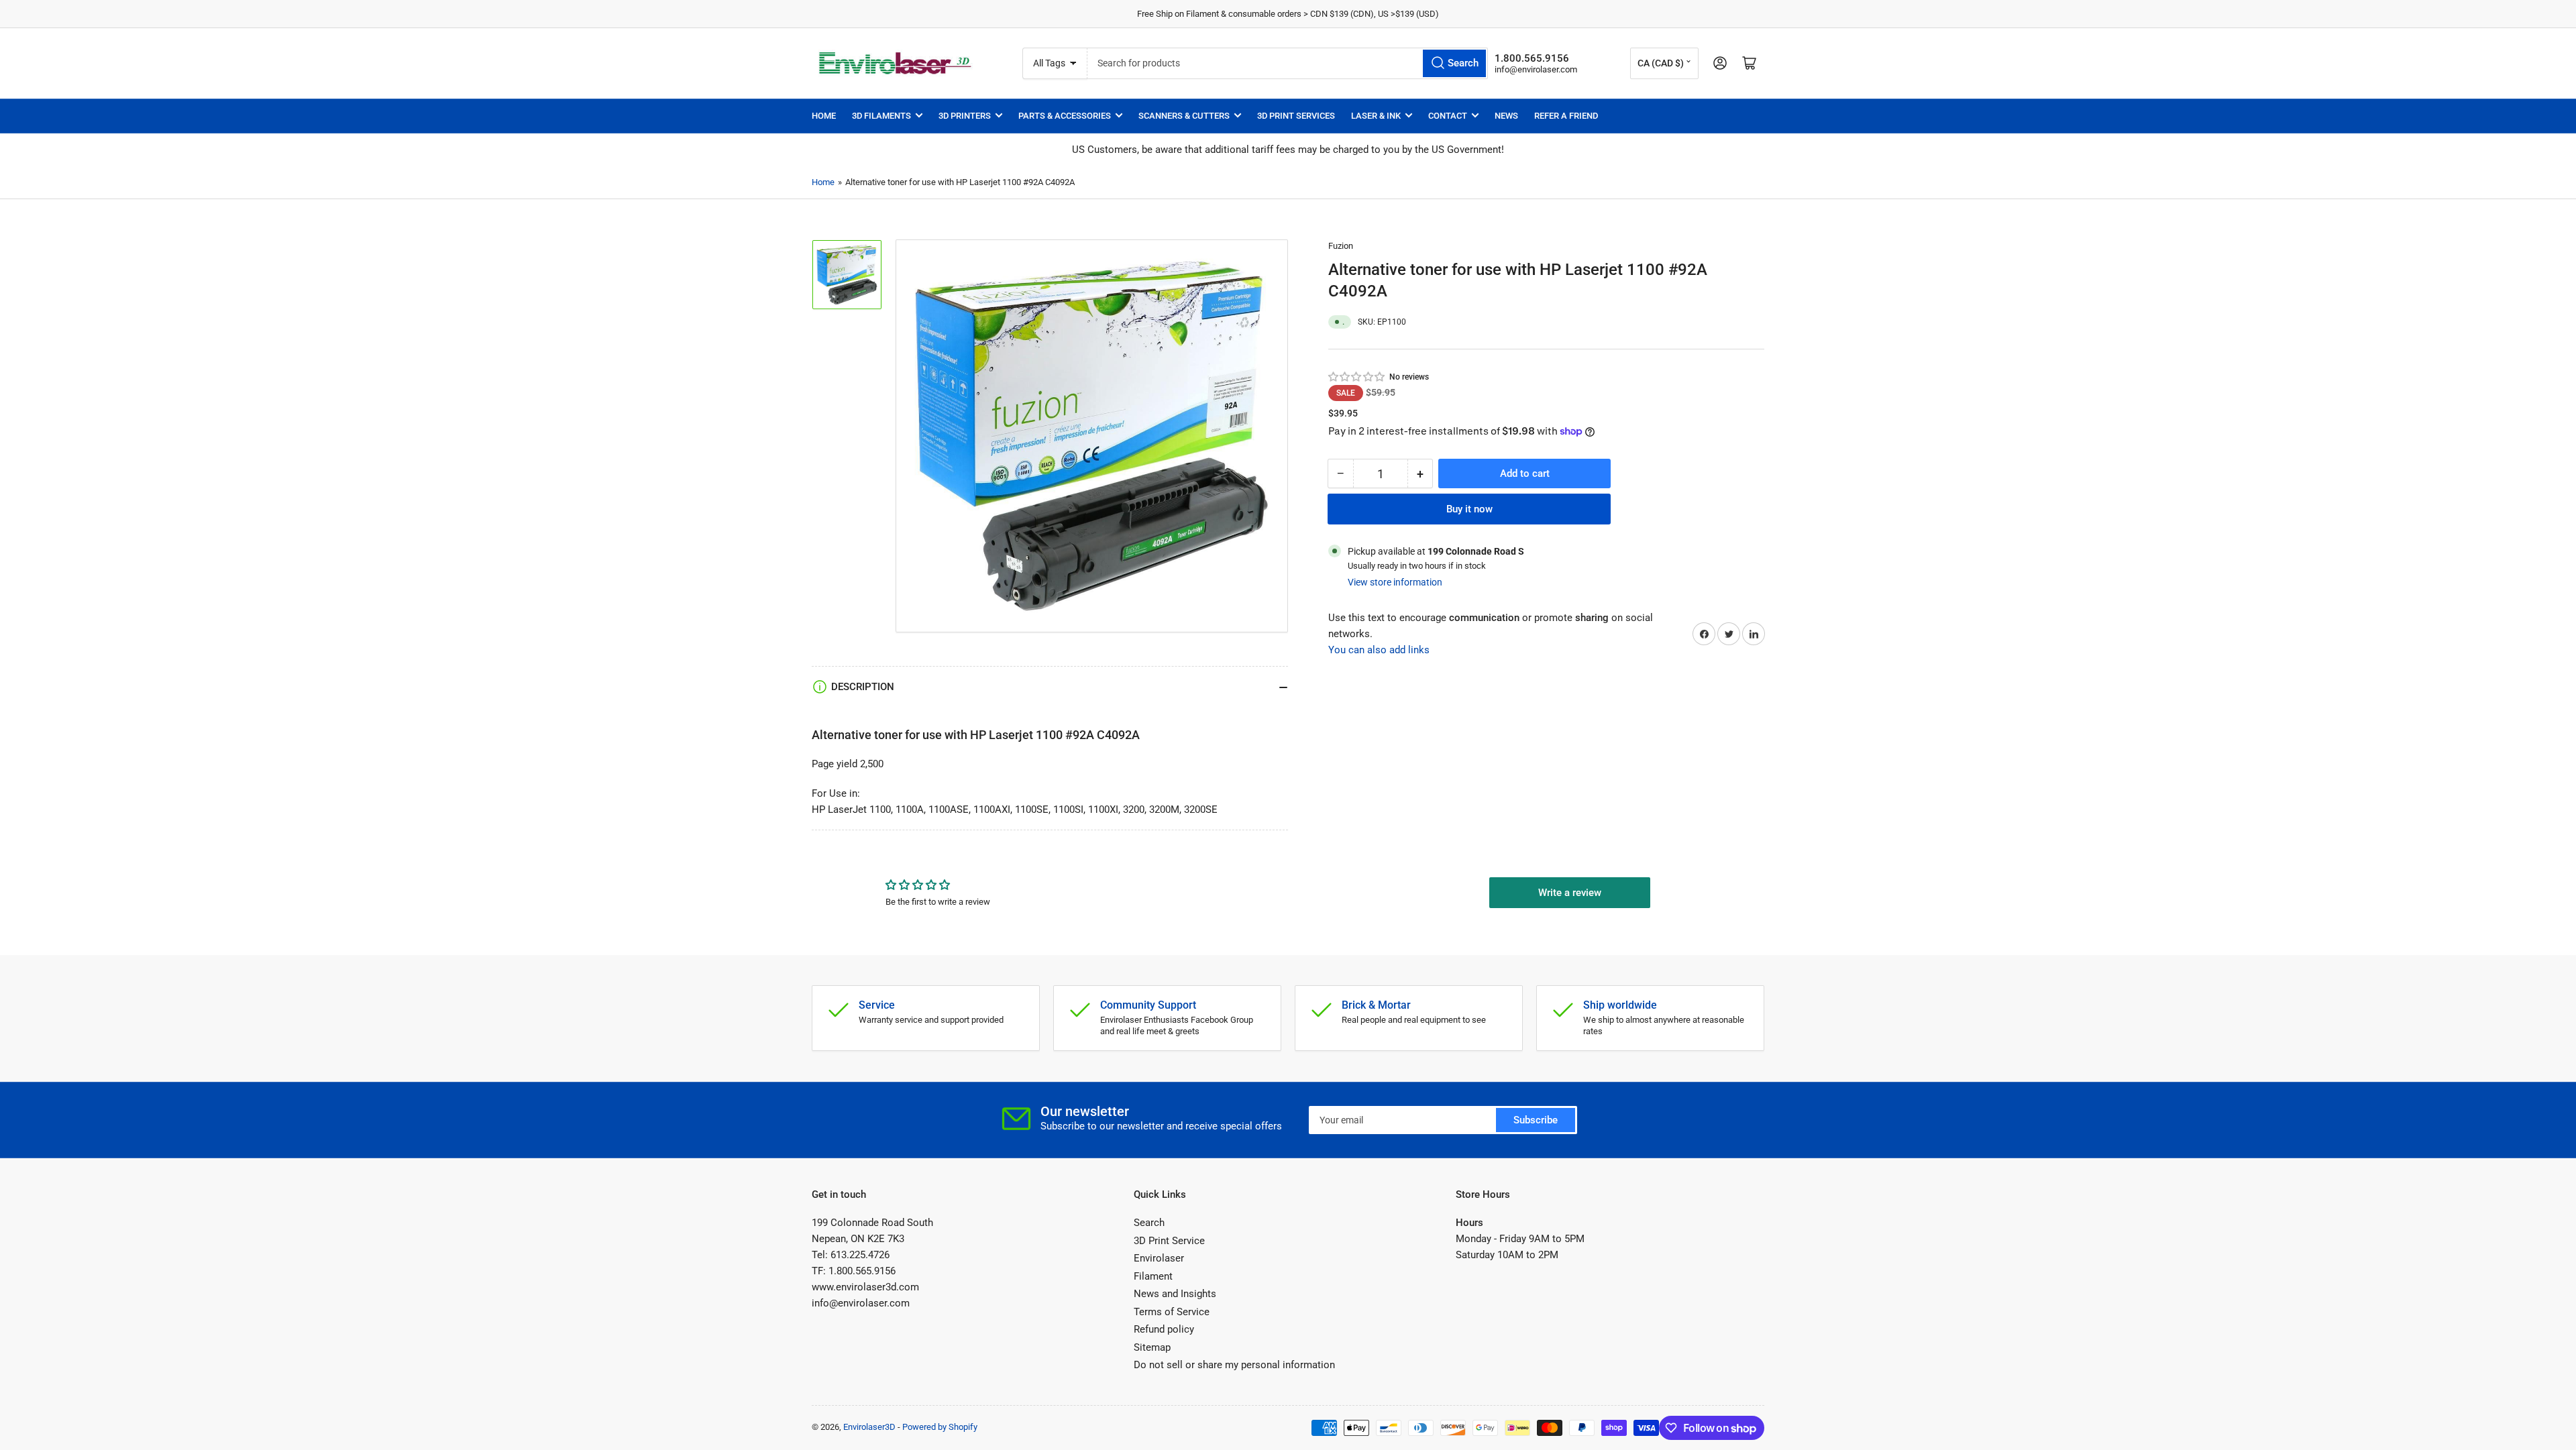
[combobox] (1287, 63)
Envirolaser (1159, 1258)
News (1506, 116)
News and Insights (1175, 1294)
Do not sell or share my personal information (1234, 1365)
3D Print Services (1296, 116)
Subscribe (1536, 1120)
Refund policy (1164, 1329)
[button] (1357, 377)
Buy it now (1469, 509)
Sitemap (1152, 1347)
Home (824, 116)
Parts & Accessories (1065, 116)
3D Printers (965, 116)
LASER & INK (1376, 116)
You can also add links (1379, 650)
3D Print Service (1169, 1241)
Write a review (1570, 893)
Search (1149, 1223)
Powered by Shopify (940, 1427)
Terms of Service (1172, 1312)
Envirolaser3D (869, 1427)
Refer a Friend (1566, 116)
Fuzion (1341, 246)
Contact (1448, 116)
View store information (1395, 582)
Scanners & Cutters (1184, 116)
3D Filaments (881, 116)
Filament (1153, 1276)
